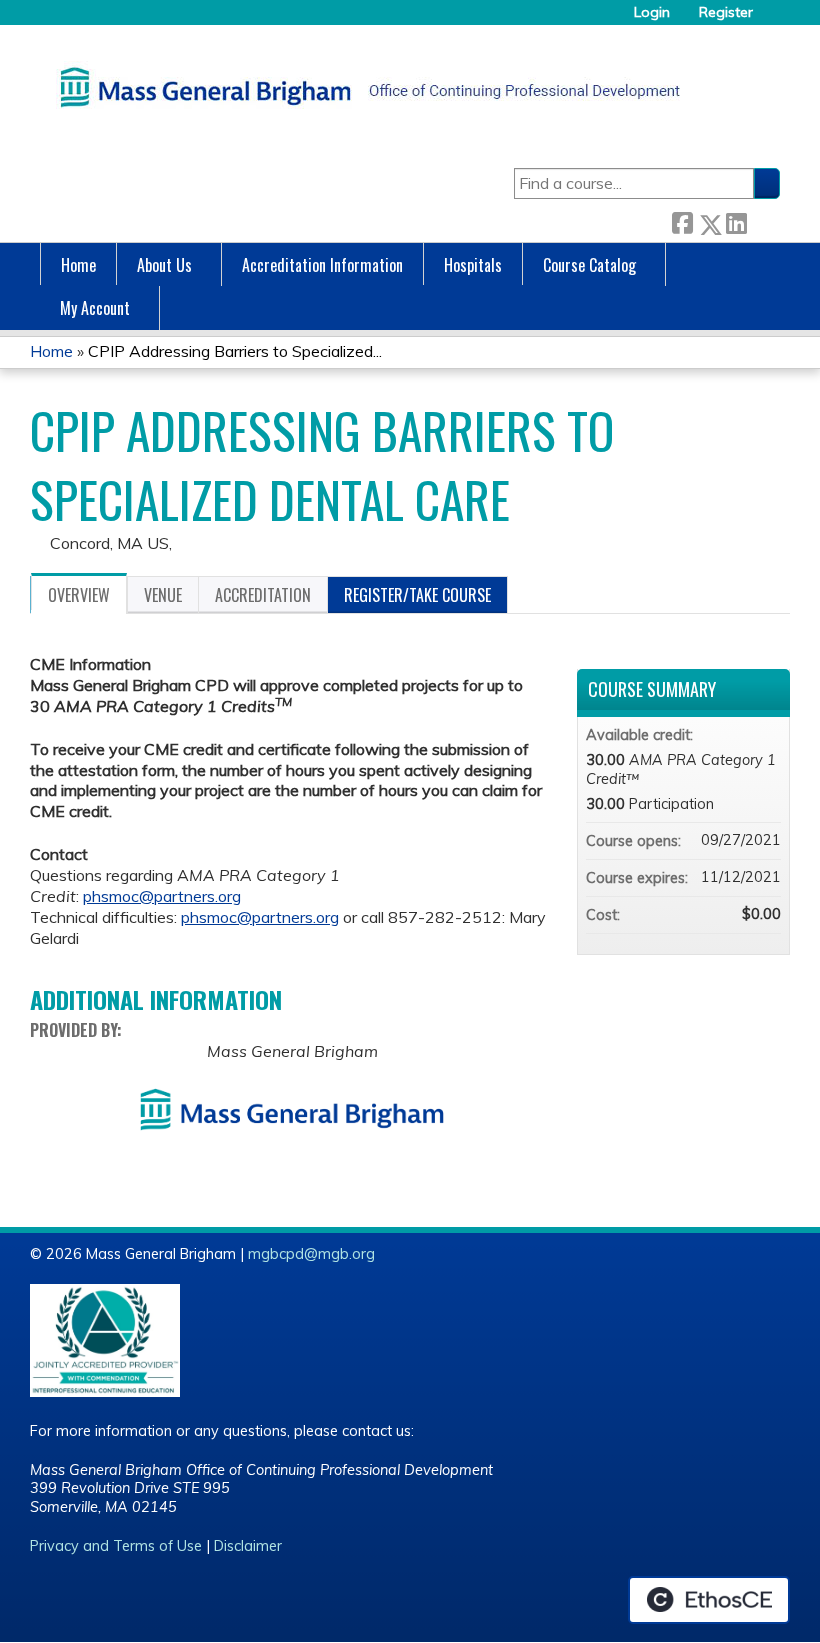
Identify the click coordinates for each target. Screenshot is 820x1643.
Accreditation (263, 595)
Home (78, 265)
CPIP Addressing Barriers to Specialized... (235, 351)
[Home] (365, 87)
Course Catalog (589, 265)
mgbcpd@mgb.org (311, 1254)
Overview (79, 595)
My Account (95, 308)
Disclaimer (248, 1546)
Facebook (682, 220)
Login (652, 12)
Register (726, 12)
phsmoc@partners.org (162, 896)
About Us (164, 265)
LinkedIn (736, 220)
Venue (163, 595)
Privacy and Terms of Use (116, 1546)
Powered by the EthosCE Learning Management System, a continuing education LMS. (709, 1600)
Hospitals (473, 265)
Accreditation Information (322, 265)
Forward (763, 220)
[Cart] (774, 19)
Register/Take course (417, 595)
